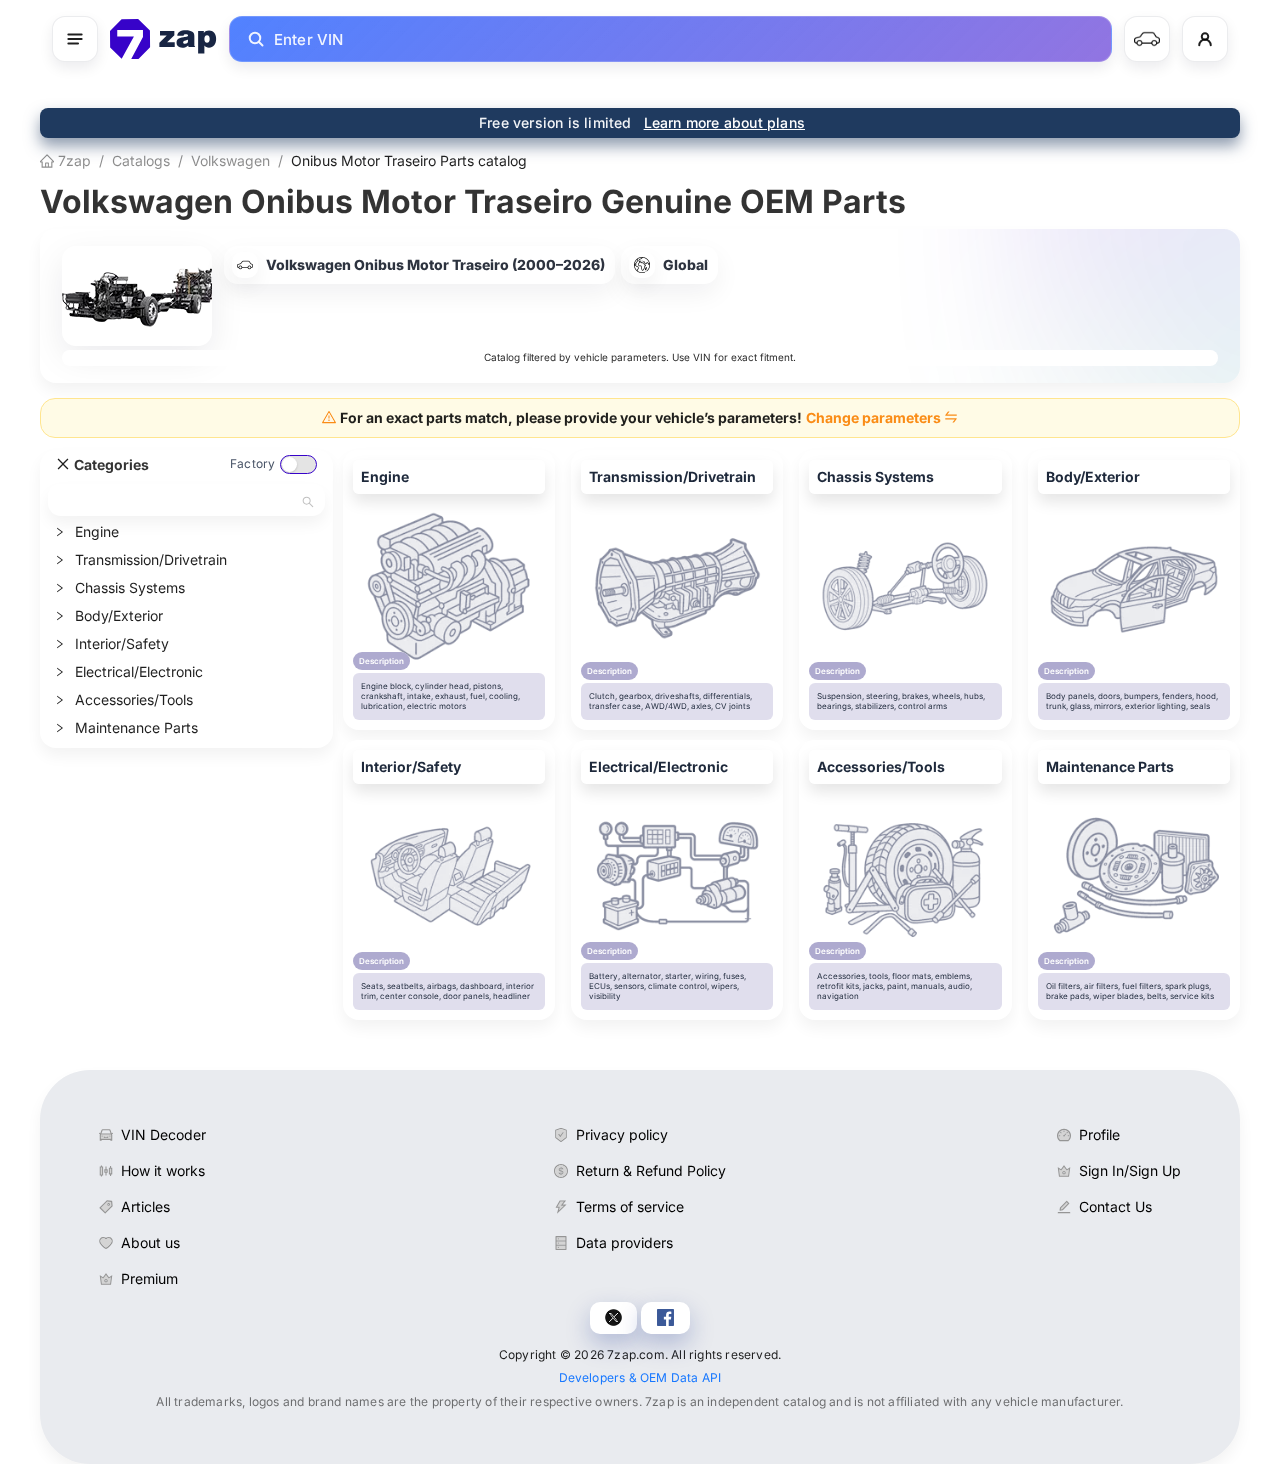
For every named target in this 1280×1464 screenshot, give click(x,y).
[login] (1205, 39)
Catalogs (141, 160)
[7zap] (163, 39)
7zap (72, 160)
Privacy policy (622, 1134)
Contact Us (1115, 1206)
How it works (163, 1170)
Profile (1099, 1134)
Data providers (624, 1242)
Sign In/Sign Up (1130, 1170)
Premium (149, 1278)
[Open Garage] (1147, 39)
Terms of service (630, 1206)
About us (150, 1242)
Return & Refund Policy (651, 1170)
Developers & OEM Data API (640, 1377)
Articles (145, 1206)
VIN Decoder (163, 1134)
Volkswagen (230, 160)
